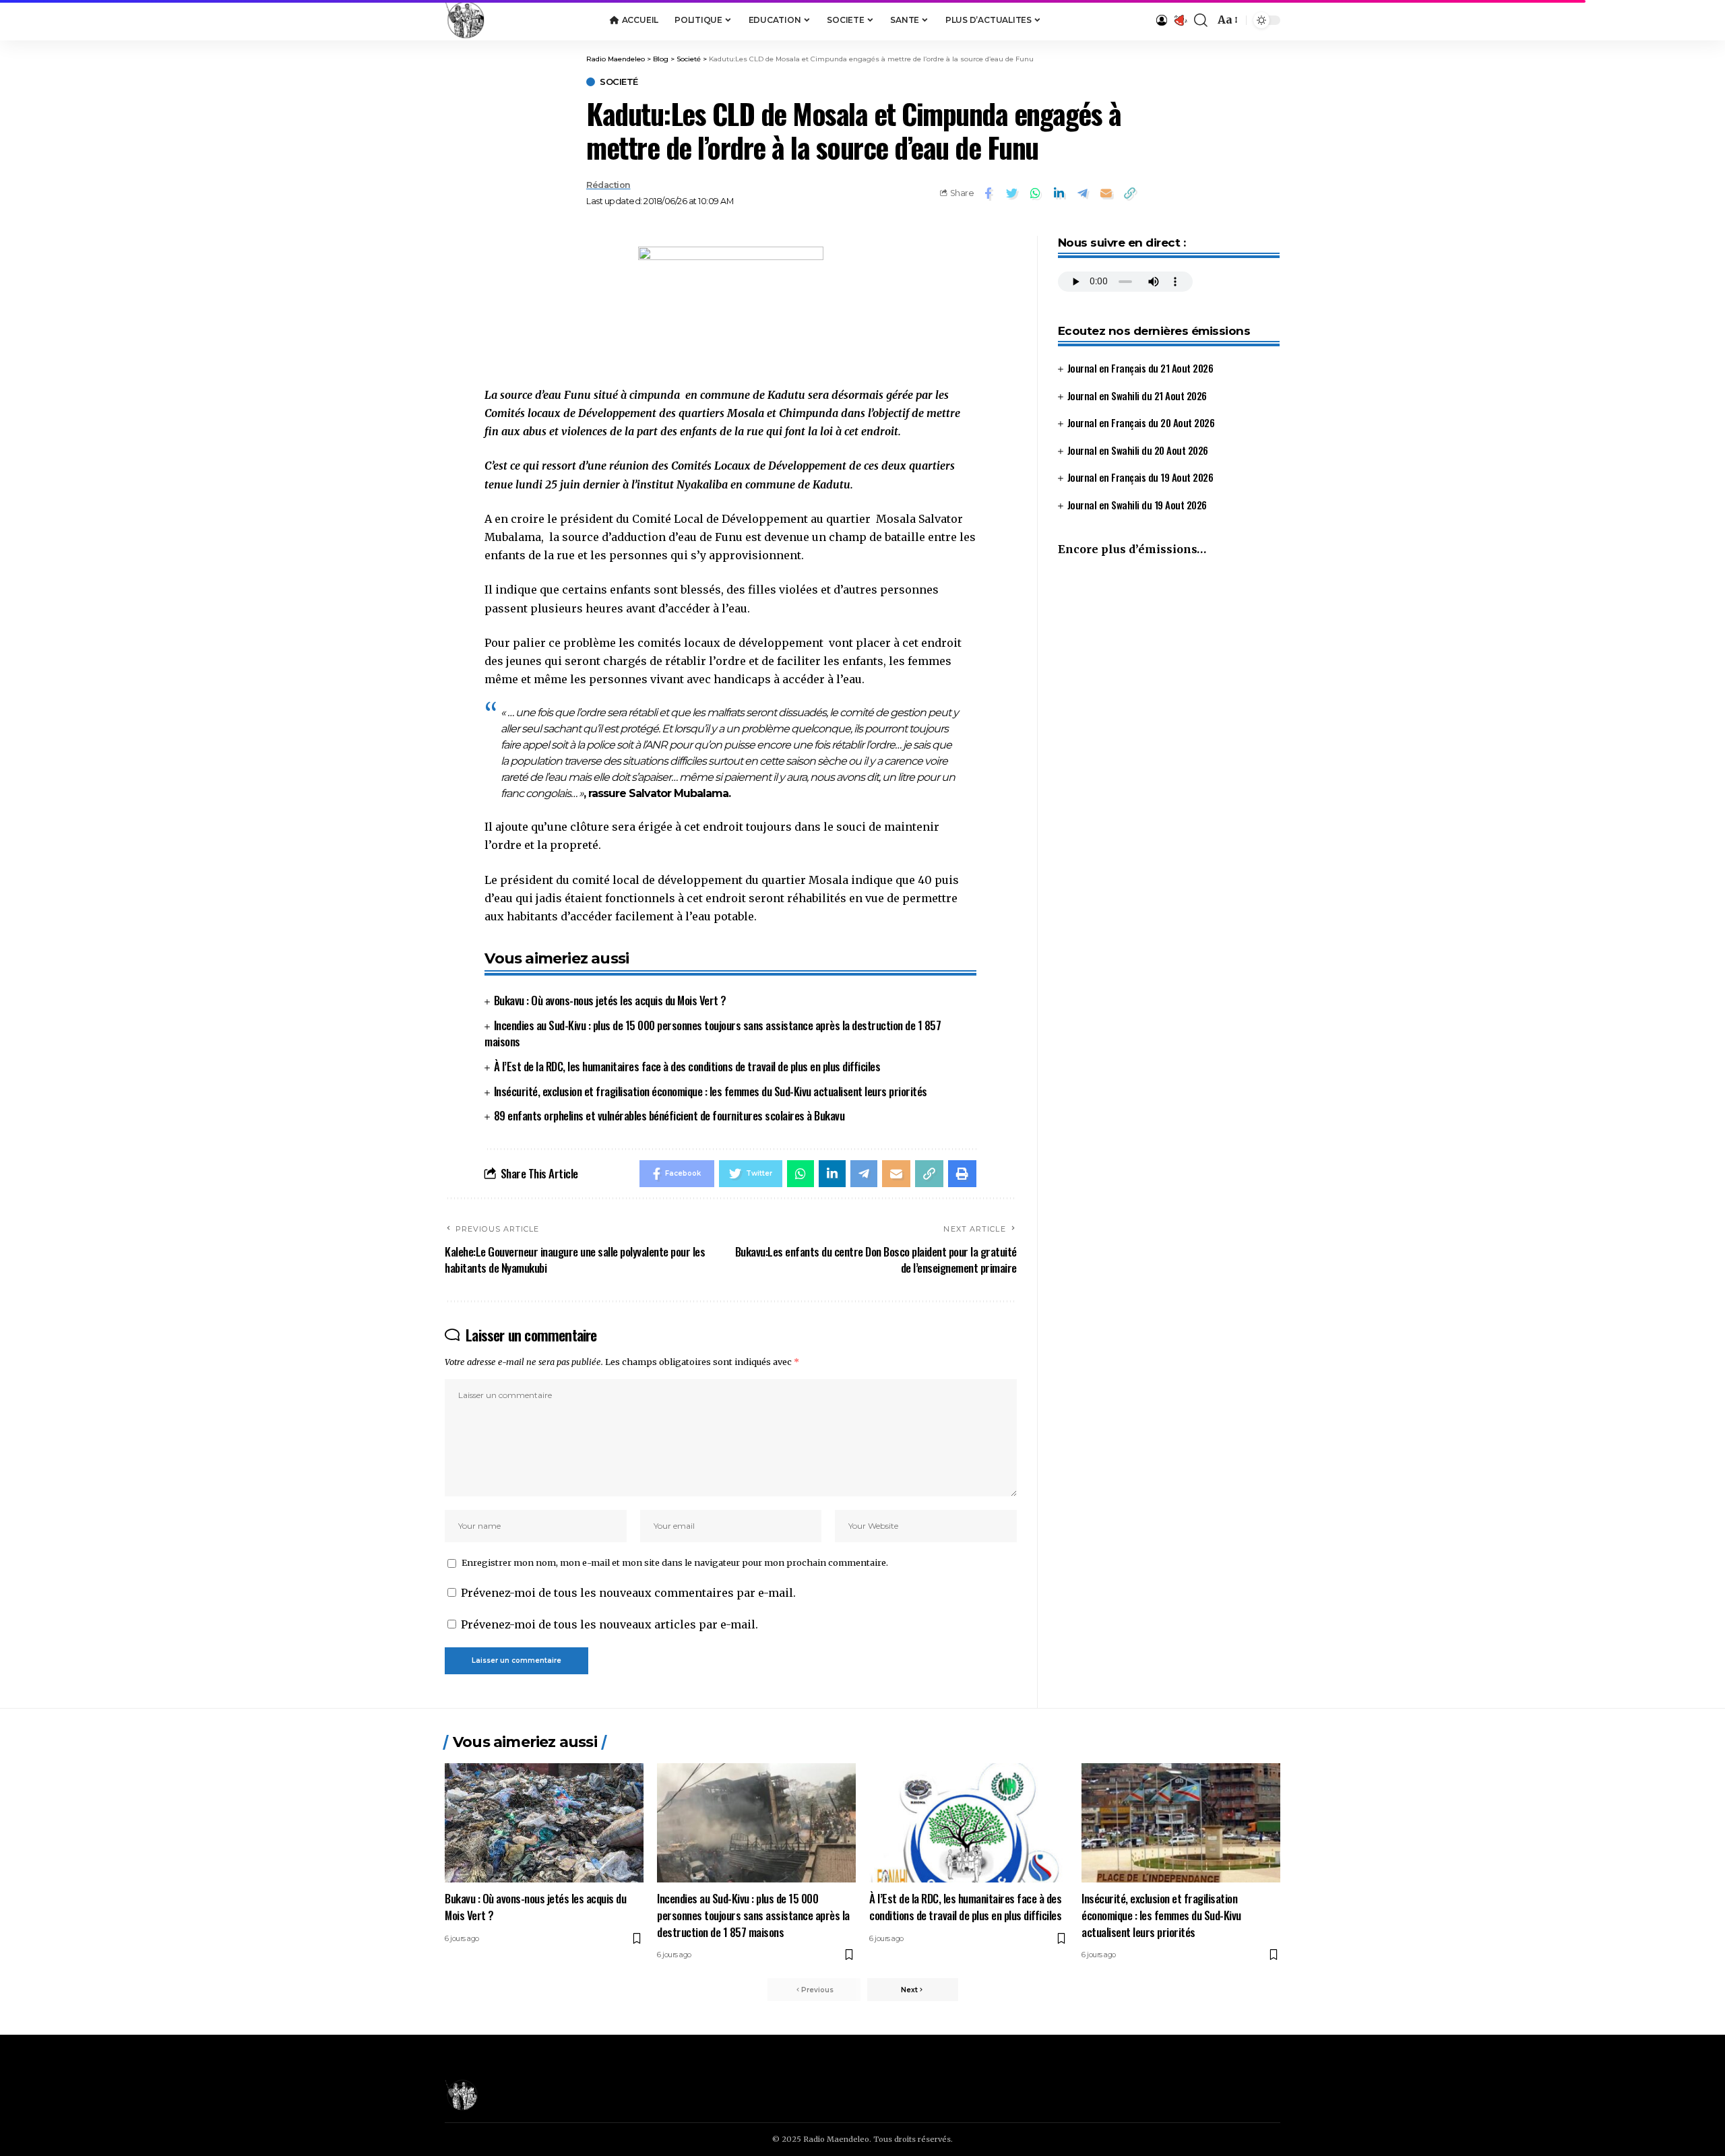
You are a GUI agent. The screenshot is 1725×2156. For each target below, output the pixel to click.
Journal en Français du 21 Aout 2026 (1140, 368)
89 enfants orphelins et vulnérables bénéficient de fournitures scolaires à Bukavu (669, 1115)
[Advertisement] (1169, 680)
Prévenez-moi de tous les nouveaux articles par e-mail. (609, 1624)
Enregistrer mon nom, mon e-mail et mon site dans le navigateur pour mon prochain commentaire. (675, 1562)
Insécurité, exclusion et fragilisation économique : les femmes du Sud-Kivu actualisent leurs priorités (711, 1091)
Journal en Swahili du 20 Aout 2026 (1138, 450)
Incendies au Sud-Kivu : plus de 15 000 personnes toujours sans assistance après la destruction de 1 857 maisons (713, 1034)
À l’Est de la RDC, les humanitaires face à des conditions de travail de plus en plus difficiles (687, 1066)
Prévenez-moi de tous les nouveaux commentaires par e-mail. (628, 1593)
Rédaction (608, 185)
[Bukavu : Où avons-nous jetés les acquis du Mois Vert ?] (544, 1823)
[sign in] (1162, 20)
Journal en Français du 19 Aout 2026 (1140, 477)
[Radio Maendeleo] (465, 20)
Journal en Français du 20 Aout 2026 (1141, 422)
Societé (619, 82)
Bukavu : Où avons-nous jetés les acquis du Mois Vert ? (610, 1000)
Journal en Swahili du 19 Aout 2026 (1137, 505)
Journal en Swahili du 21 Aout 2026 (1137, 395)
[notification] (1181, 20)
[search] (1201, 20)
